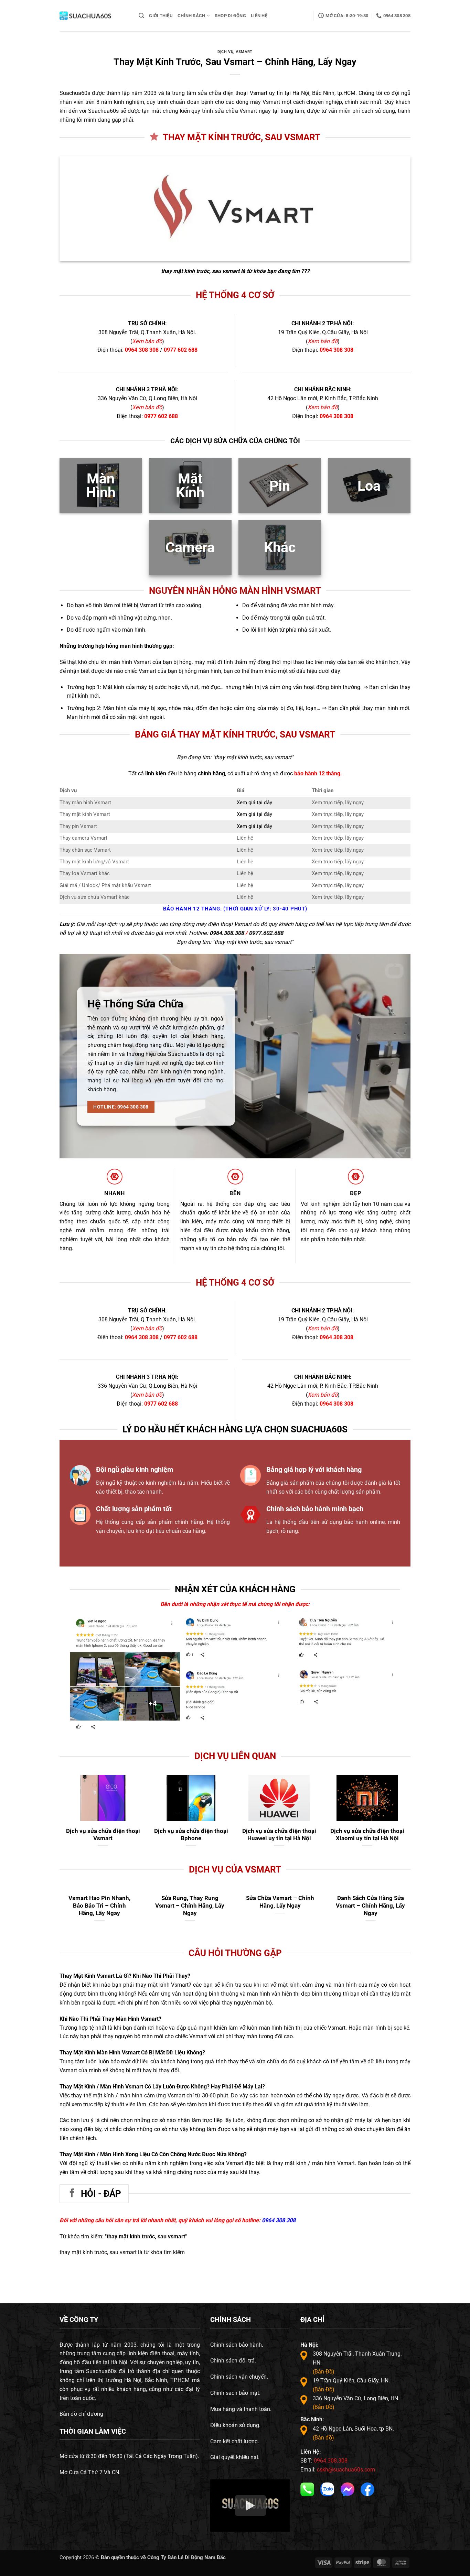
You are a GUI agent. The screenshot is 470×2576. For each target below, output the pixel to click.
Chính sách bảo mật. (235, 2393)
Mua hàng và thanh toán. (241, 2409)
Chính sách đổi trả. (233, 2361)
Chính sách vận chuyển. (239, 2377)
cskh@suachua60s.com (346, 2470)
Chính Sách (191, 16)
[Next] (391, 1643)
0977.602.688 (266, 933)
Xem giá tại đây (254, 803)
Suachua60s (75, 93)
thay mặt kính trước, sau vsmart (200, 271)
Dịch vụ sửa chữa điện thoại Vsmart (103, 1835)
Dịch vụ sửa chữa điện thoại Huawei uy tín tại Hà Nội (279, 1835)
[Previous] (190, 1643)
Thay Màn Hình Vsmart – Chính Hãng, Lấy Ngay (100, 1902)
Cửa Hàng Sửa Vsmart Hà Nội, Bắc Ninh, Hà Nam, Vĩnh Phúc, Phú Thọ (370, 1905)
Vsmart (244, 52)
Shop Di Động (230, 16)
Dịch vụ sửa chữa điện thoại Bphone (191, 1835)
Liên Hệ (259, 16)
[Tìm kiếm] (141, 16)
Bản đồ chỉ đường (81, 2414)
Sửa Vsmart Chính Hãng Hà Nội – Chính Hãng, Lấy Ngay (280, 1905)
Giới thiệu (161, 16)
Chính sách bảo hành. (237, 2345)
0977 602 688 (181, 350)
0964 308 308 (142, 350)
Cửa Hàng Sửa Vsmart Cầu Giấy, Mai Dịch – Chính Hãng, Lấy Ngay (190, 1905)
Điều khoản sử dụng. (235, 2425)
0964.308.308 (227, 933)
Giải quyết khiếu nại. (235, 2457)
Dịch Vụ (225, 52)
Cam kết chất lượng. (235, 2441)
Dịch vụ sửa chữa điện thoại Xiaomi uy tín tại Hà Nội (367, 1835)
